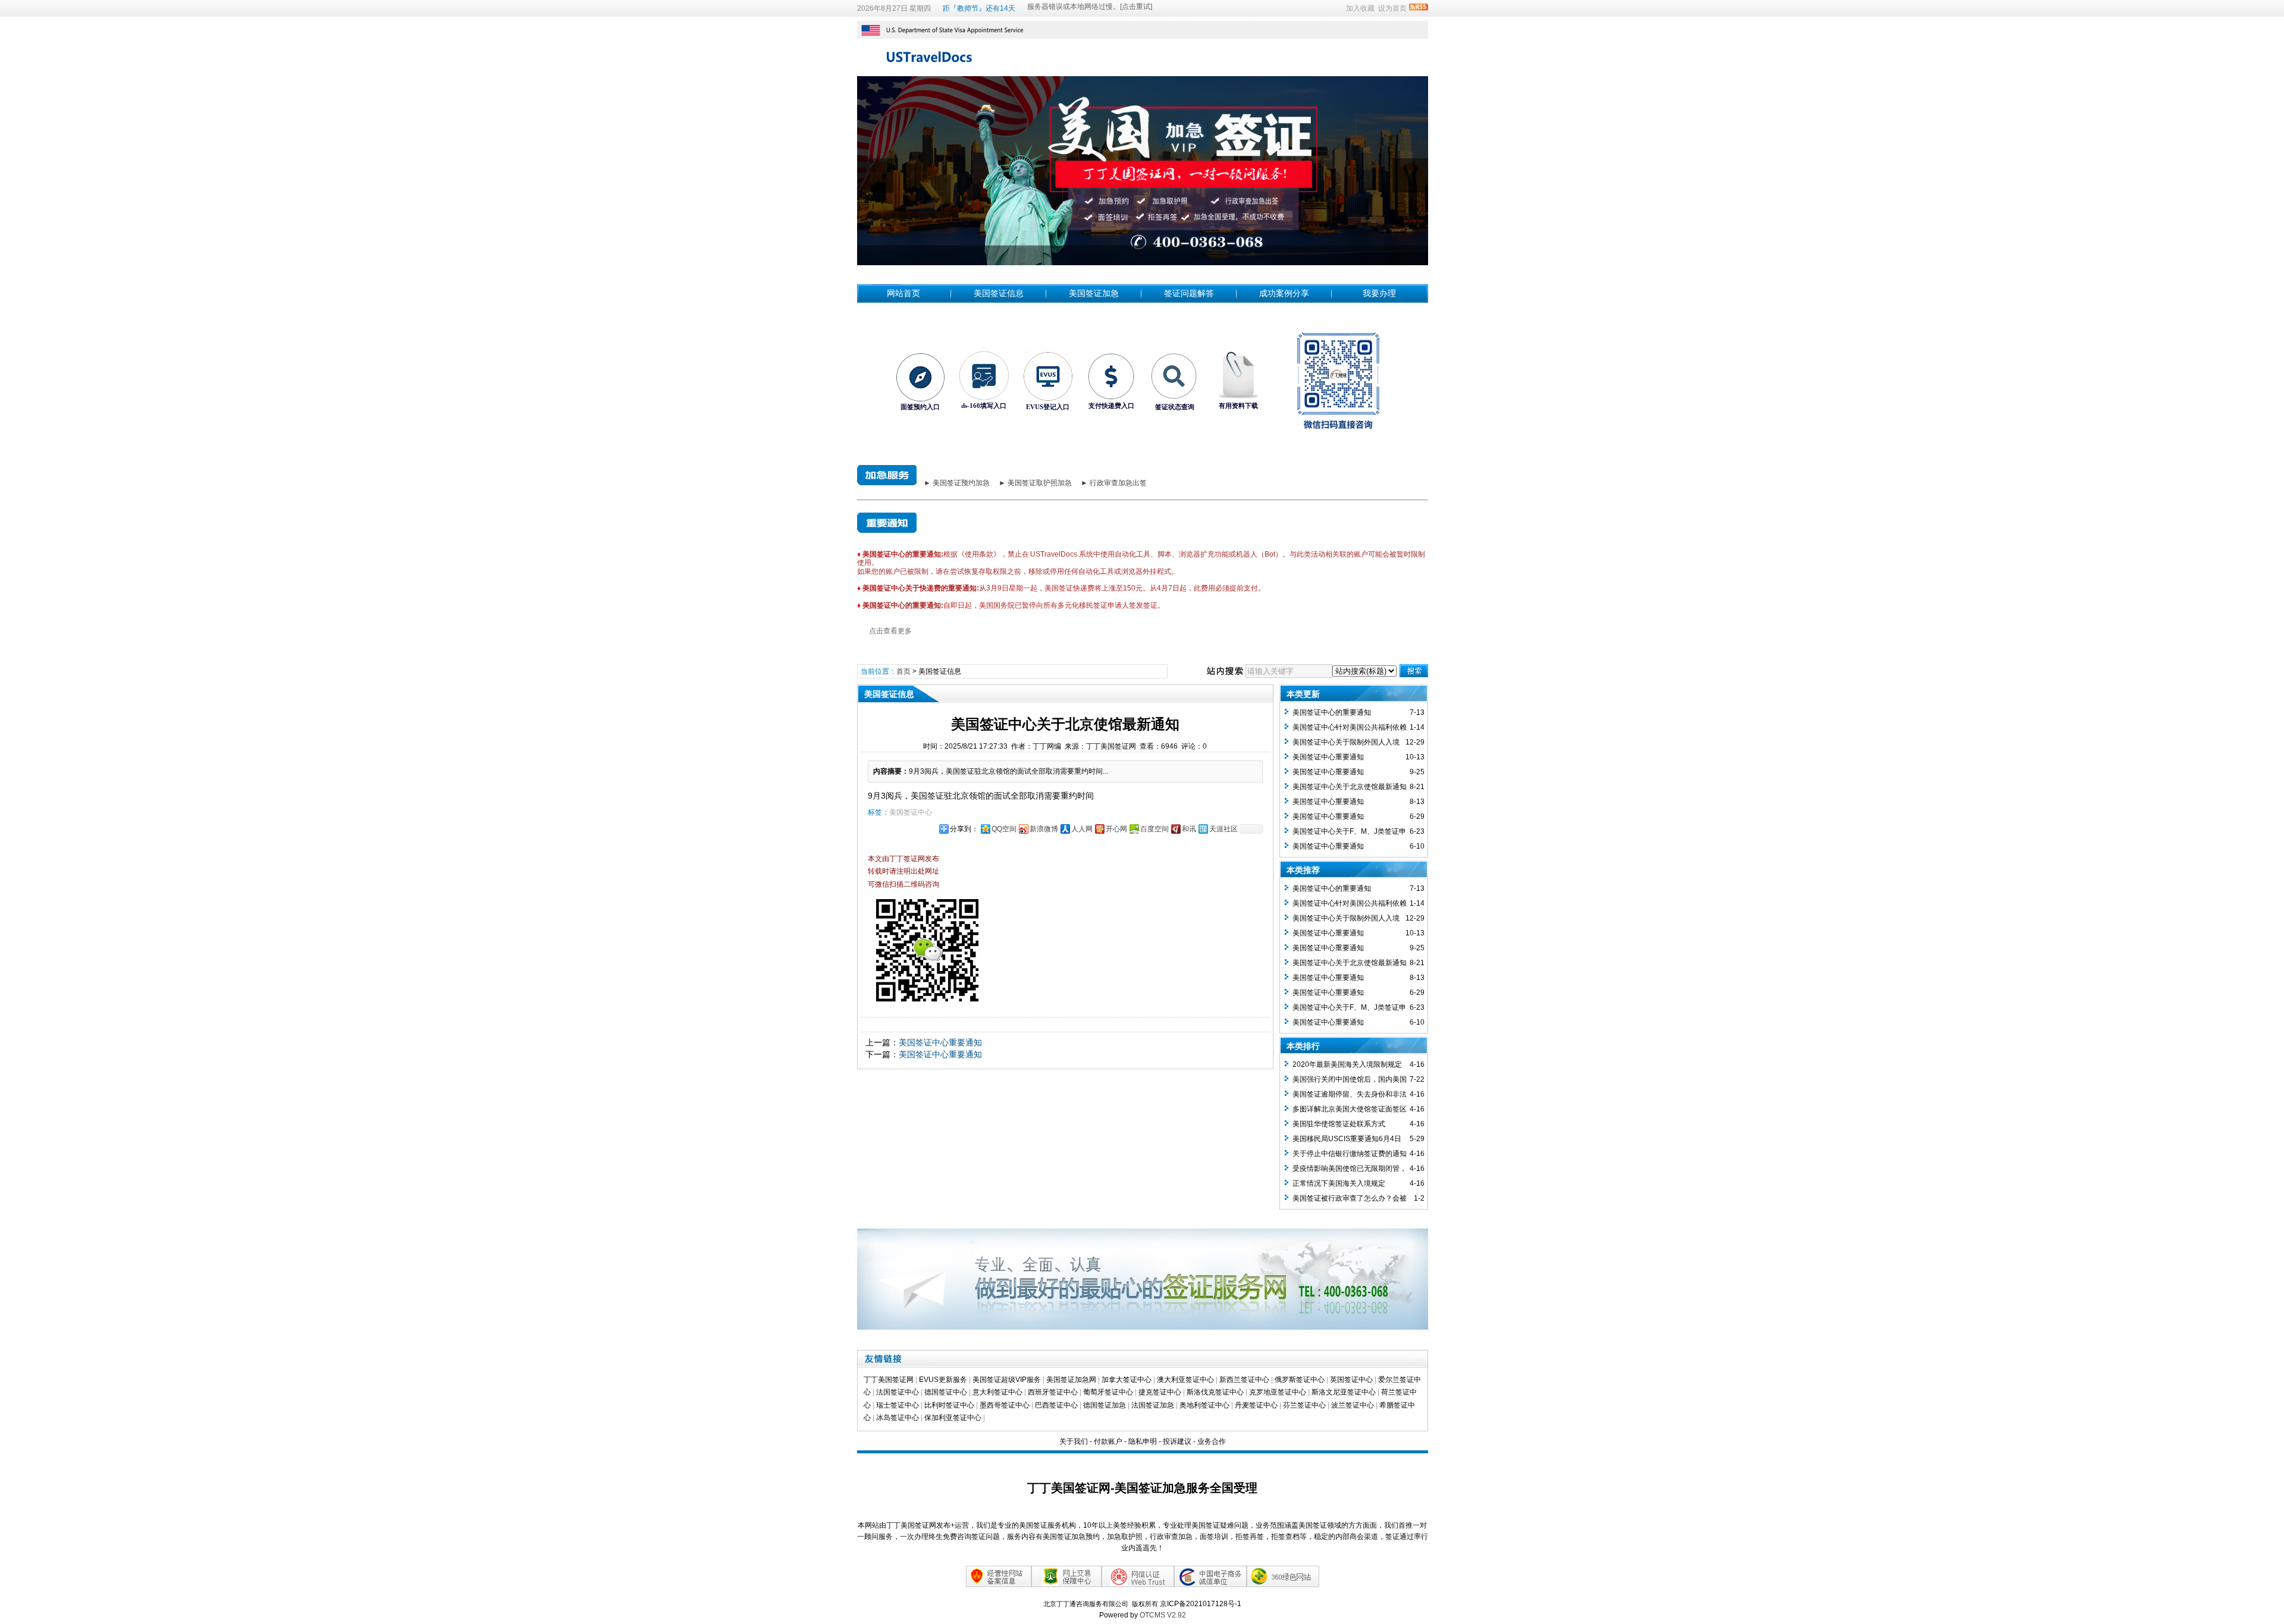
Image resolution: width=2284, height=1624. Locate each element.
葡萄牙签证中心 (1108, 1392)
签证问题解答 (1189, 293)
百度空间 (1154, 829)
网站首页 (903, 293)
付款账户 (1108, 1441)
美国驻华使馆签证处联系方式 (1339, 1124)
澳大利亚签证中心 (1185, 1380)
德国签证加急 (1105, 1405)
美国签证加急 (1094, 293)
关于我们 (1074, 1441)
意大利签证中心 (997, 1392)
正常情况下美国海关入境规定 (1339, 1183)
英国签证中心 (1351, 1380)
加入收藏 (1360, 8)
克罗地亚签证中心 (1278, 1392)
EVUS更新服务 (943, 1380)
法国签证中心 (898, 1392)
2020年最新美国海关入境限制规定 (1347, 1064)
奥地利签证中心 (1204, 1405)
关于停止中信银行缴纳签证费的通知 (1350, 1154)
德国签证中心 (946, 1392)
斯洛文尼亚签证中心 (1344, 1392)
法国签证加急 (1153, 1405)
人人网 (1082, 829)
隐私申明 (1143, 1441)
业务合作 (1212, 1441)
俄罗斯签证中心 (1300, 1380)
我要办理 (1379, 293)
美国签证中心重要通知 (940, 1042)
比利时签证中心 (949, 1405)
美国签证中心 (911, 812)
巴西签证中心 (1056, 1405)
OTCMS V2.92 (1163, 1615)
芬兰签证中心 (1304, 1405)
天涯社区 (1223, 829)
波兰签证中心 (1353, 1405)
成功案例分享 (1284, 293)
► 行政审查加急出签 (1114, 483)
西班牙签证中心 (1053, 1392)
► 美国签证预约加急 (957, 483)
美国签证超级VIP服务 (1007, 1380)
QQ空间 (1004, 829)
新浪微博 (1044, 829)
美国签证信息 (999, 293)
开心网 (1116, 829)
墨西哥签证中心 (1005, 1405)
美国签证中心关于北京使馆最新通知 (1350, 787)
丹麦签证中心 (1256, 1405)
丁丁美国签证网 (889, 1380)
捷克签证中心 (1160, 1392)
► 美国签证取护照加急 (1035, 483)
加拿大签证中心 (1127, 1380)
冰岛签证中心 (898, 1418)
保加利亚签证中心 (953, 1418)
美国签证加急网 (1071, 1380)
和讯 (1189, 829)
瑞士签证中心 (898, 1405)
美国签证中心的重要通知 (1332, 712)
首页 (903, 671)
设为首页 (1392, 8)
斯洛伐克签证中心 (1215, 1392)
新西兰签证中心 (1244, 1380)
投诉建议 (1177, 1441)
